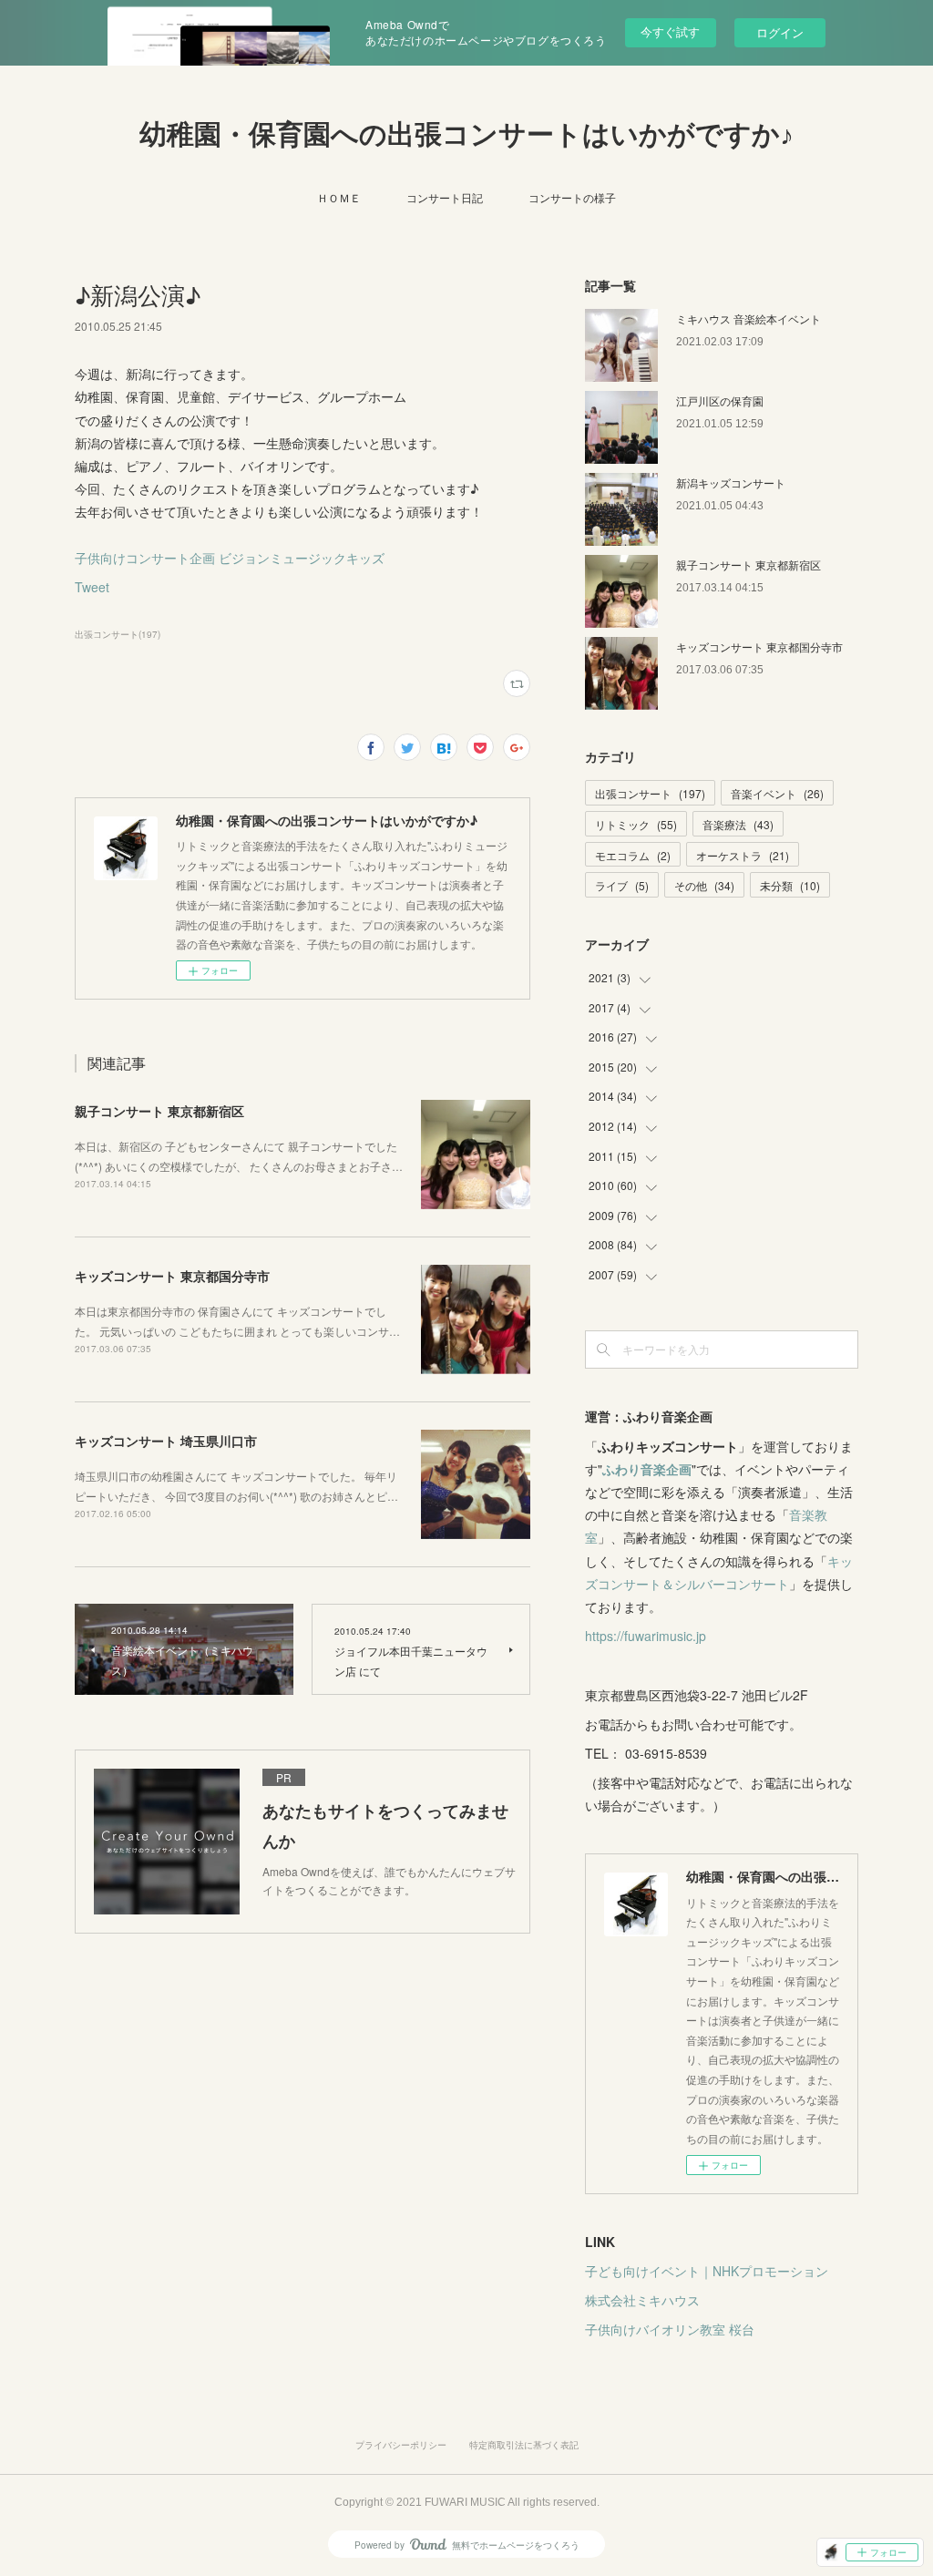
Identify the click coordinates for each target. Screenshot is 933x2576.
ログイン (780, 32)
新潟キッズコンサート (731, 482)
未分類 (790, 885)
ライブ (622, 885)
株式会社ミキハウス (642, 2300)
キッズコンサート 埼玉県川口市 (166, 1441)
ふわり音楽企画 (647, 1469)
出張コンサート (650, 793)
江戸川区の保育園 (720, 400)
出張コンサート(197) (118, 634)
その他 (704, 885)
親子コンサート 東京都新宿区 (159, 1111)
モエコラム (633, 855)
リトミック (636, 824)
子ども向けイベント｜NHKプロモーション (707, 2271)
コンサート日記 (445, 197)
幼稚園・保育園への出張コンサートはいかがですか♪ (466, 134)
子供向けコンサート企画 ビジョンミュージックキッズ (230, 558)
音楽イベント (777, 793)
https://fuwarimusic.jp (646, 1636)
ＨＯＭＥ (339, 197)
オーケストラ (743, 855)
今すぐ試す (670, 31)
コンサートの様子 (572, 197)
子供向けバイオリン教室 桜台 (670, 2329)
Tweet (92, 587)
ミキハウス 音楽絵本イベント (748, 318)
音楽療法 (738, 824)
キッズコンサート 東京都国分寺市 (172, 1276)
